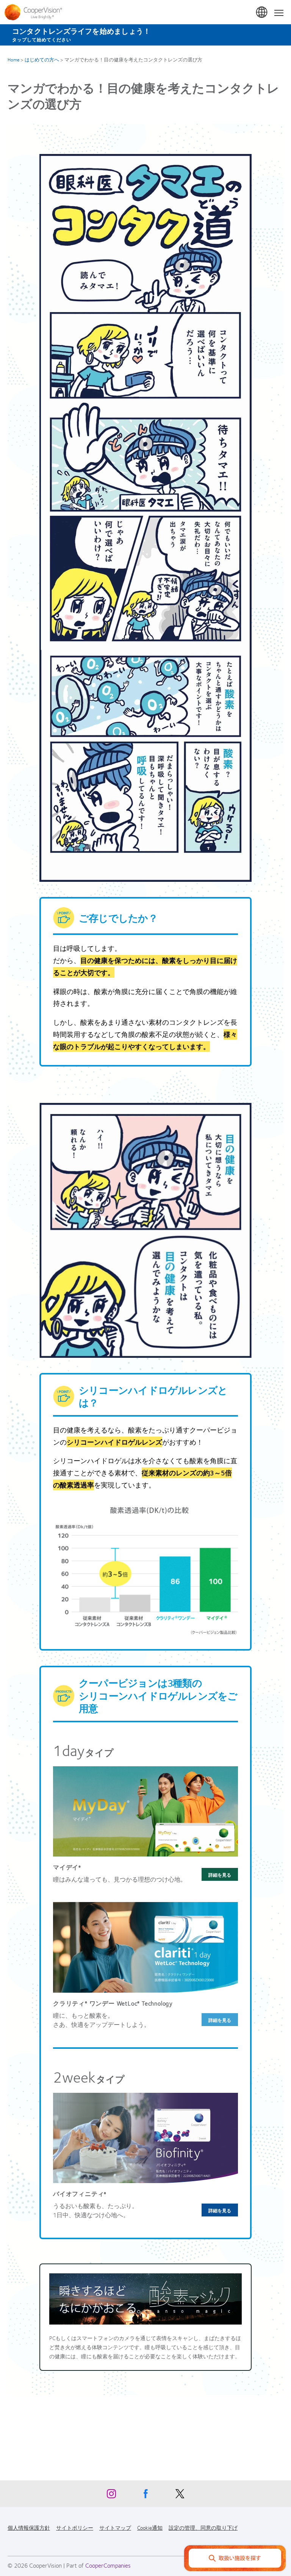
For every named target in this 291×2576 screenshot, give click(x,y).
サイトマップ (115, 2527)
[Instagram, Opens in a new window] (111, 2496)
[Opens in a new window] (235, 2560)
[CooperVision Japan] (35, 12)
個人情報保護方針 (29, 2527)
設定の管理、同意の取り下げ (203, 2527)
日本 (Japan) (262, 13)
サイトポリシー (75, 2527)
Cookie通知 (150, 2527)
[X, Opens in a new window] (180, 2496)
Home (13, 60)
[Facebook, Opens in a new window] (145, 2496)
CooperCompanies (108, 2565)
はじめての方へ (42, 60)
